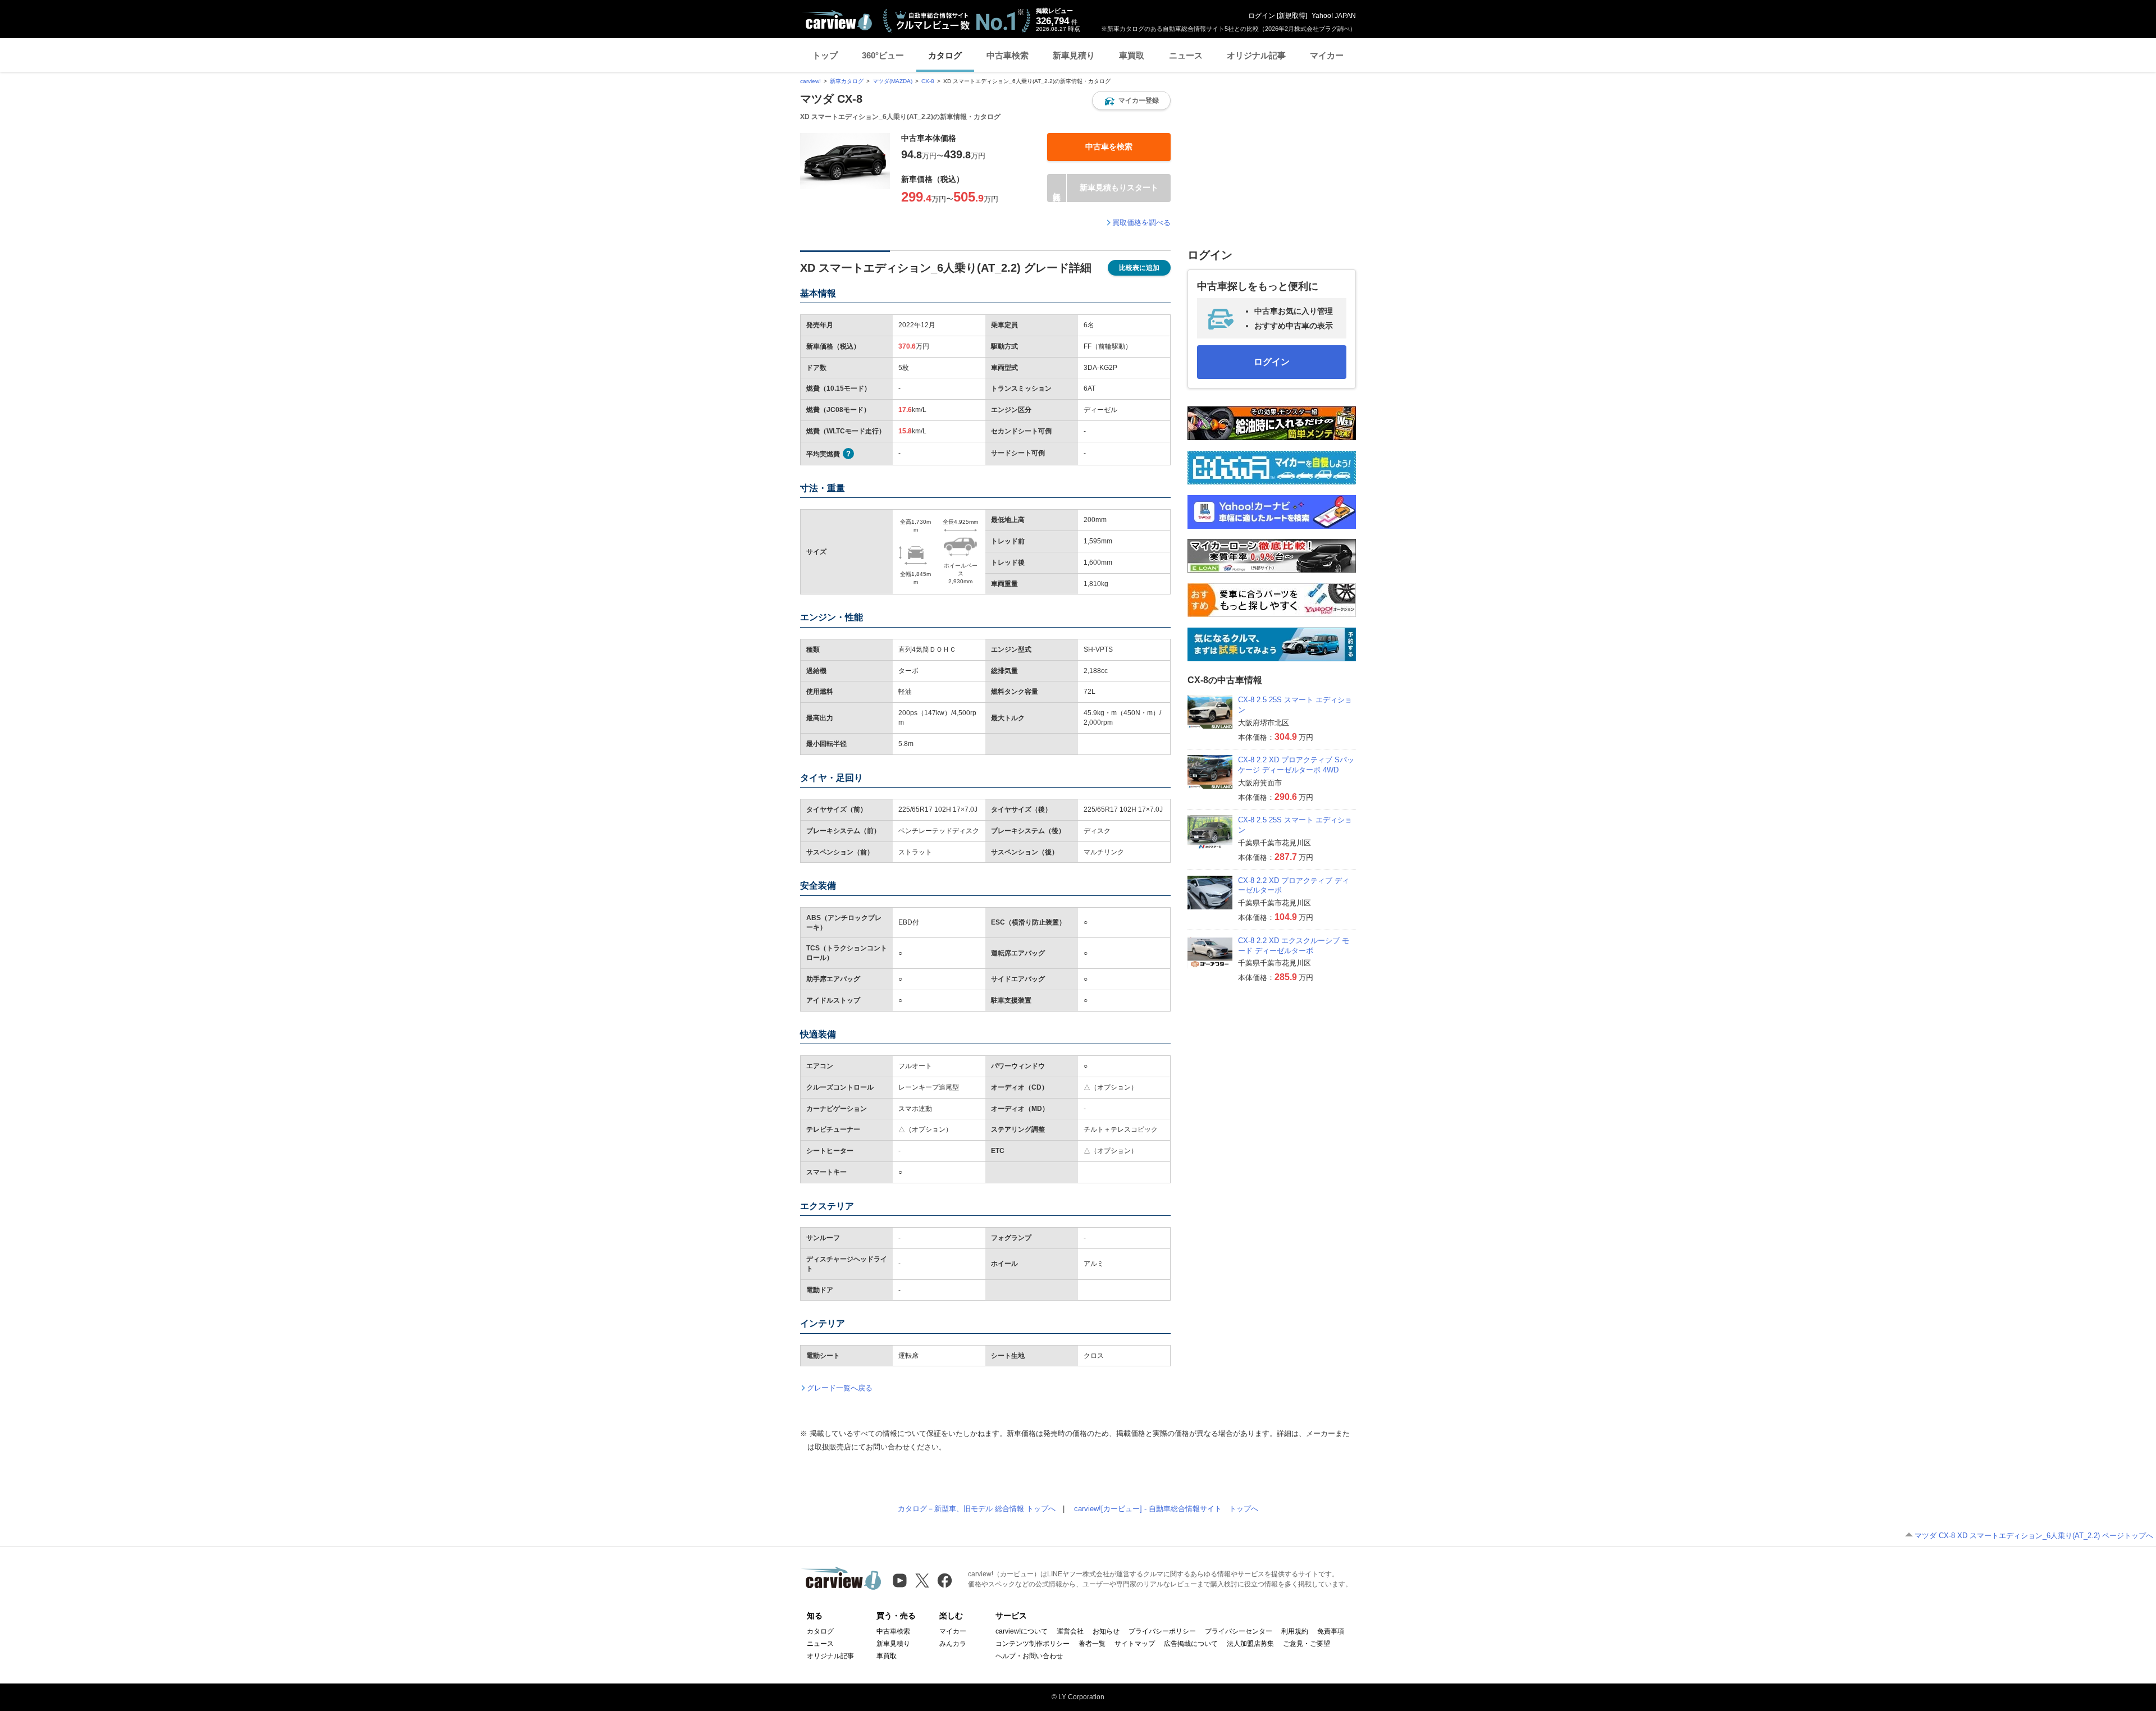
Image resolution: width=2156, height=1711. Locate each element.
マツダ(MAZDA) (892, 81)
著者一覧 (1092, 1644)
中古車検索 (1008, 55)
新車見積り (1074, 55)
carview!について (1022, 1631)
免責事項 (1331, 1631)
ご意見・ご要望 (1307, 1644)
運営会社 (1070, 1631)
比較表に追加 (1139, 268)
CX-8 (928, 81)
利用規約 (1295, 1631)
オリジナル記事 (1256, 55)
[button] (1131, 100)
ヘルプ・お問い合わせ (1029, 1656)
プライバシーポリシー (1162, 1631)
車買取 (1132, 55)
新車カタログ (847, 81)
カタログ (945, 55)
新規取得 (1292, 16)
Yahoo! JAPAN (1334, 16)
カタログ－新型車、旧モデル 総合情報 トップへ (977, 1509)
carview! (810, 81)
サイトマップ (1135, 1644)
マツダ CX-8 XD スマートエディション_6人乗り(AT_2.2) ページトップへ (2034, 1536)
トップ (825, 55)
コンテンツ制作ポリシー (1033, 1644)
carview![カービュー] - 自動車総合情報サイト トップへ (1166, 1509)
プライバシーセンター (1239, 1631)
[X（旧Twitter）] (922, 1580)
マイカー (1327, 55)
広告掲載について (1191, 1644)
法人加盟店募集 (1250, 1644)
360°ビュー (883, 55)
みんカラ (953, 1644)
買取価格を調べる (1141, 223)
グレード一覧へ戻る (840, 1388)
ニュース (1186, 55)
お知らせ (1106, 1631)
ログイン (1262, 16)
